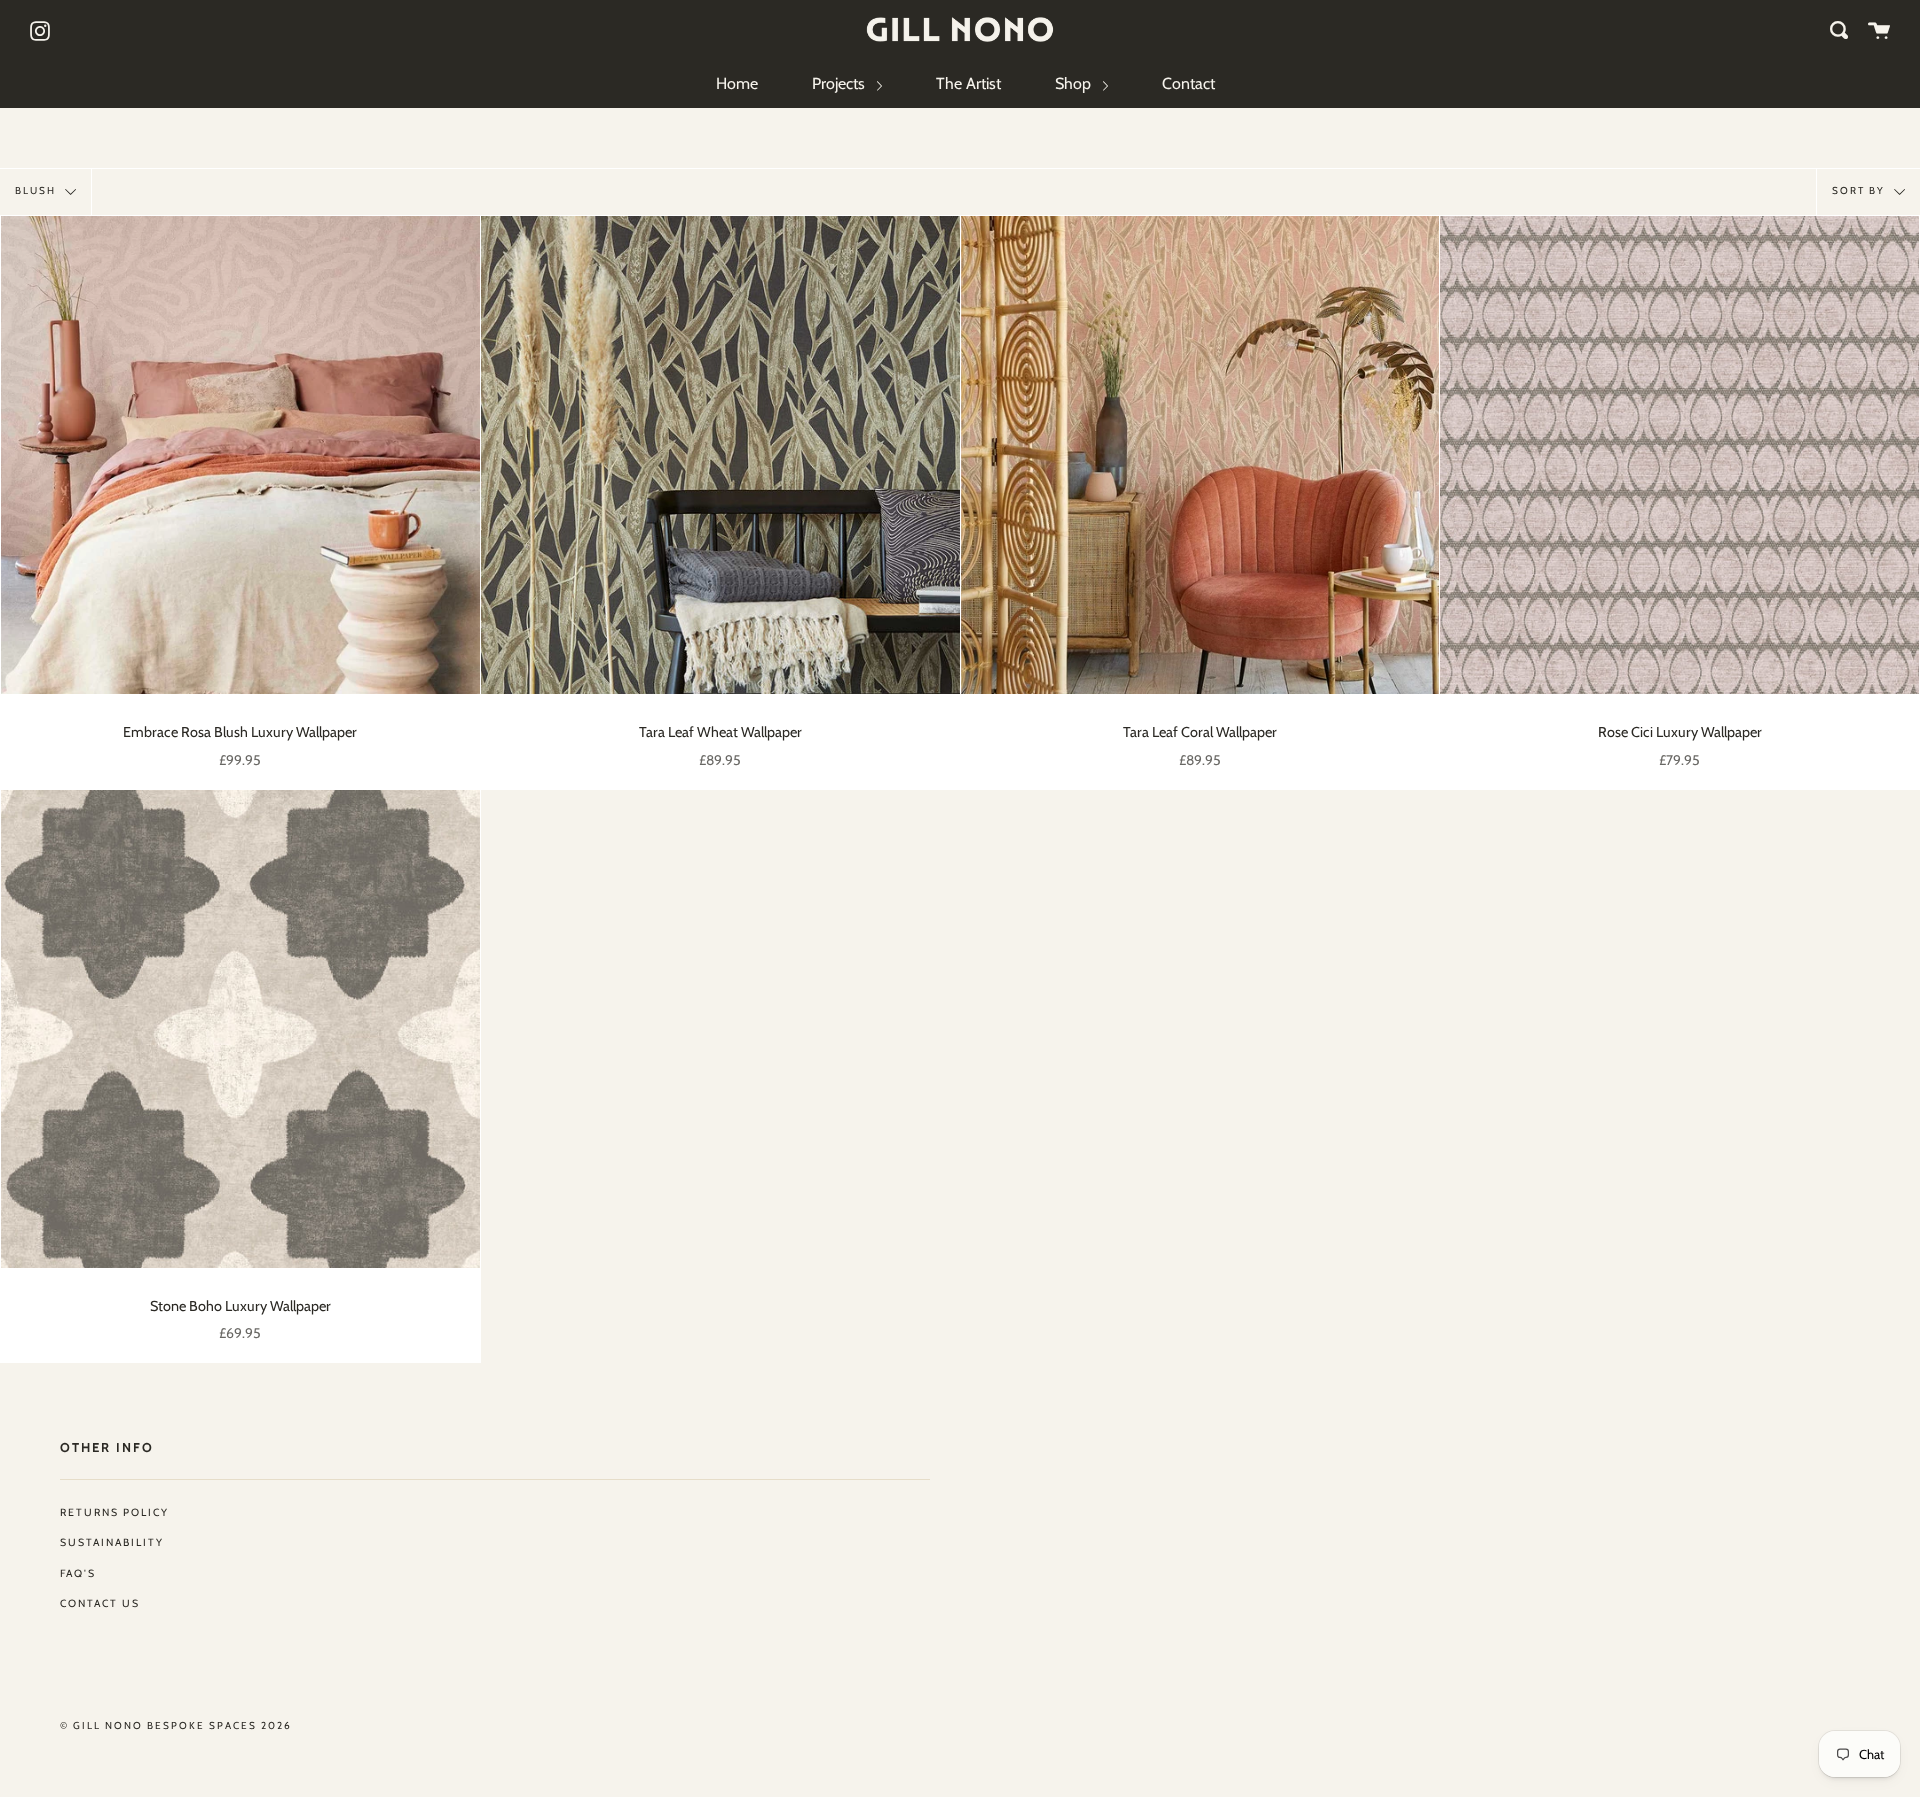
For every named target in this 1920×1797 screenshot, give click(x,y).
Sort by (1860, 190)
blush (37, 190)
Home (737, 83)
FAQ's (78, 1573)
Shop (1075, 83)
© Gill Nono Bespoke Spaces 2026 (176, 1725)
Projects (840, 83)
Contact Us (100, 1603)
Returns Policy (114, 1512)
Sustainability (112, 1542)
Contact (1188, 83)
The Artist (968, 83)
